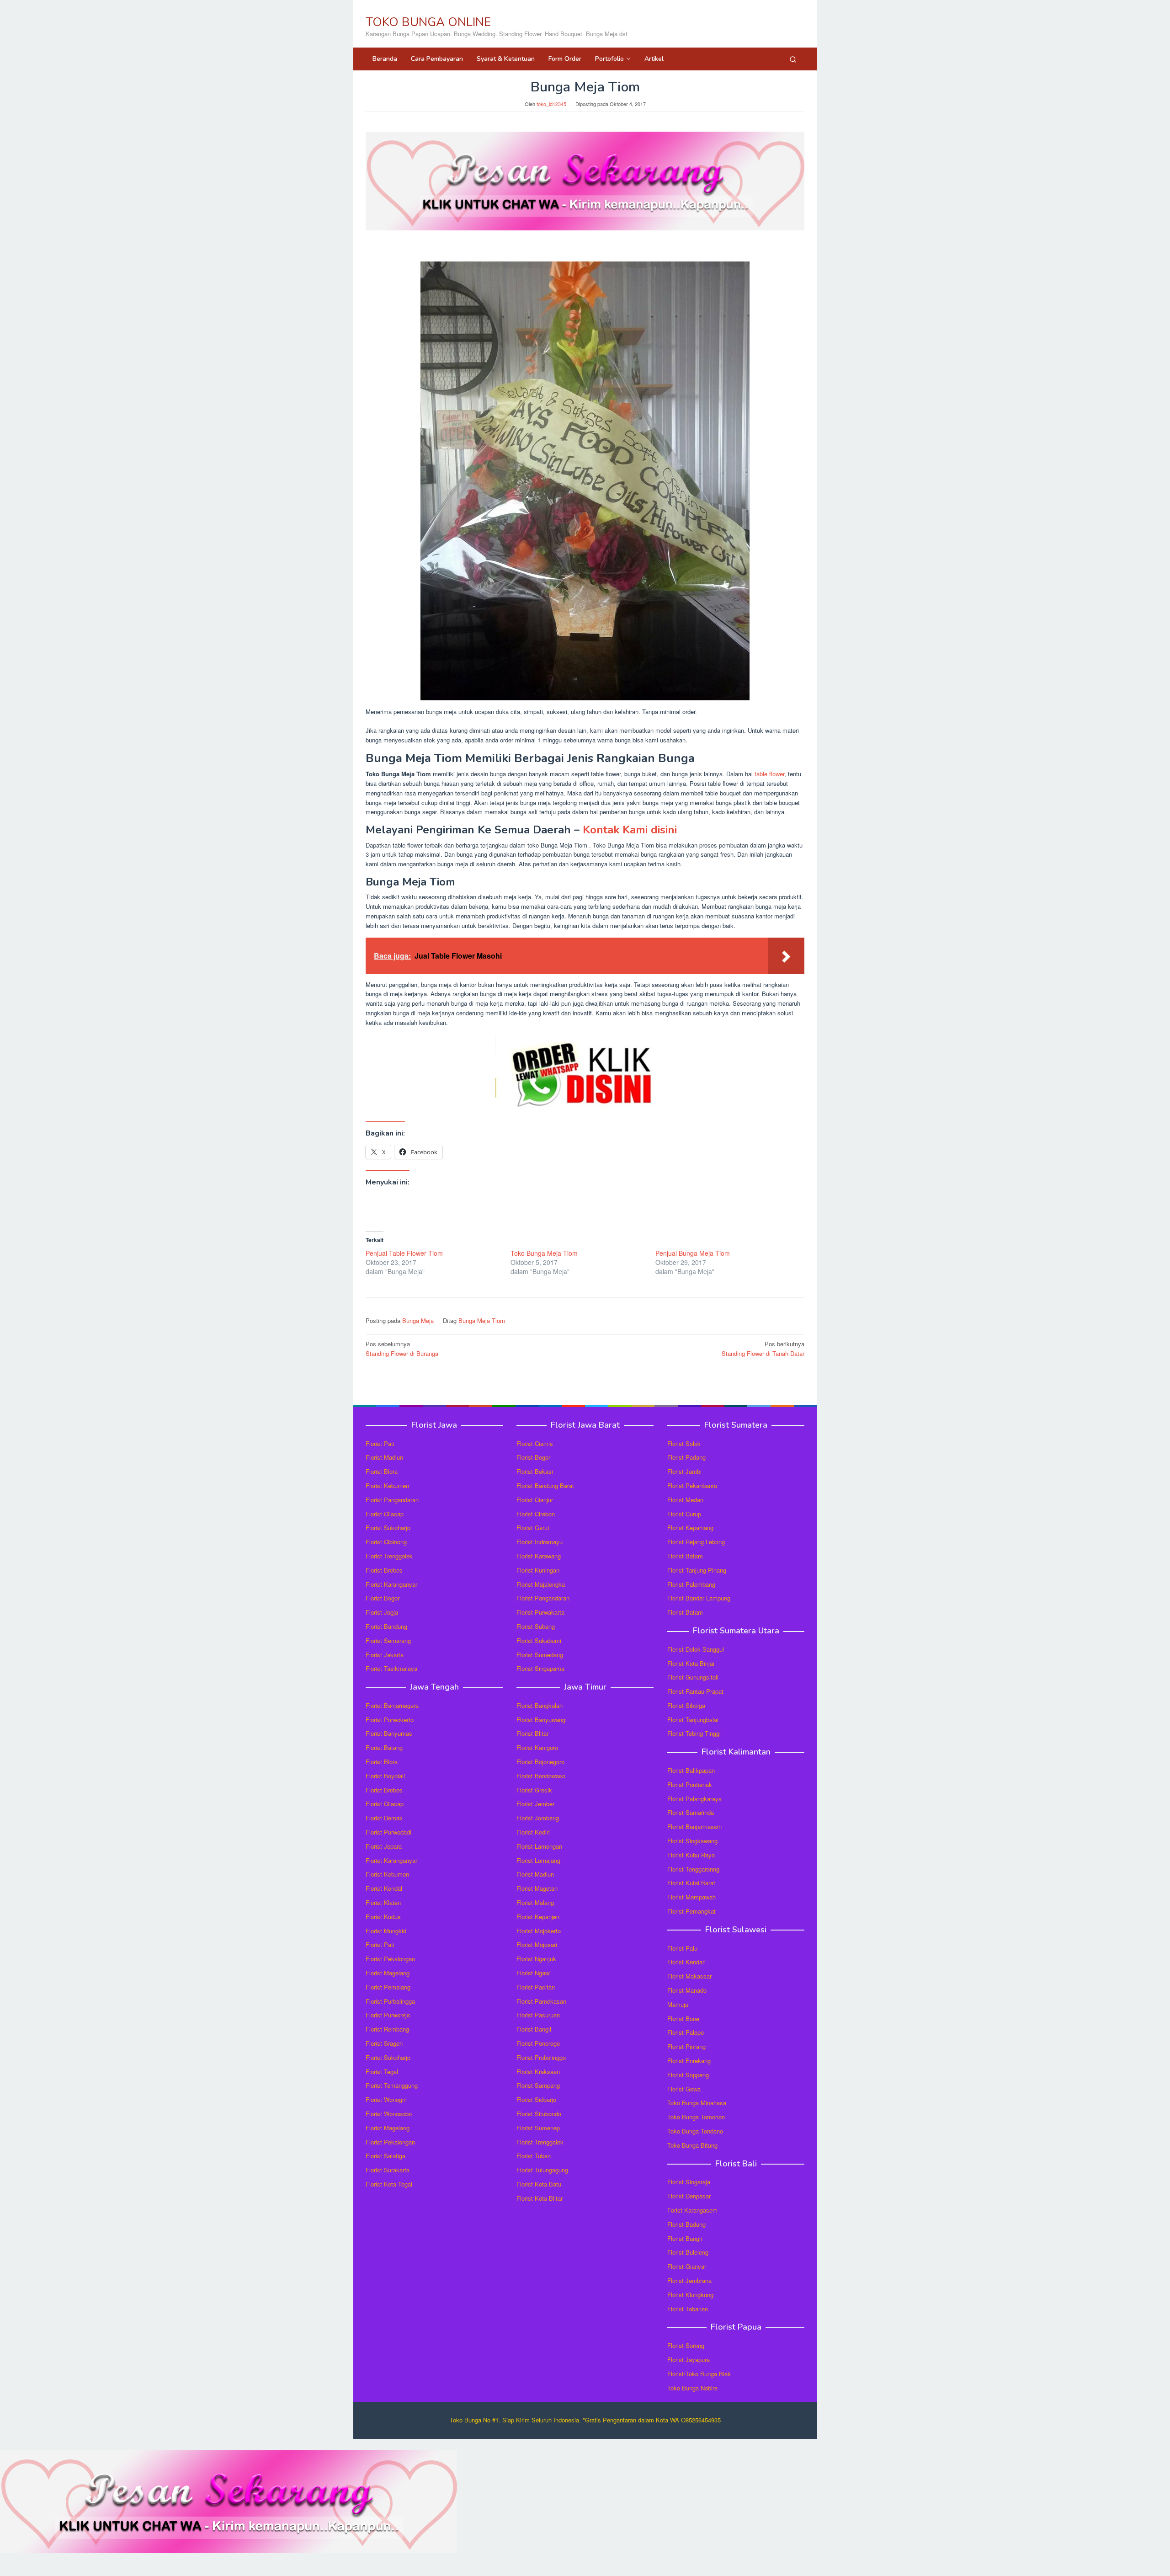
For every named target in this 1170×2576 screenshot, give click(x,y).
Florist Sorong (686, 2345)
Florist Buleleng (688, 2252)
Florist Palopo (686, 2032)
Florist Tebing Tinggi (694, 1733)
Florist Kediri (533, 1832)
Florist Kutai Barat (691, 1883)
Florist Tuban (534, 2156)
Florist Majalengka (541, 1584)
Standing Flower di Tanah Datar (763, 1349)
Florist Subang (536, 1626)
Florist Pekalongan (390, 1959)
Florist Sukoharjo (388, 1528)
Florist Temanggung (392, 2085)
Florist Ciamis (535, 1443)
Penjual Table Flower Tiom (404, 1253)
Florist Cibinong (386, 1542)
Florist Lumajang (538, 1860)
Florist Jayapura (689, 2360)
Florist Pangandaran (392, 1500)
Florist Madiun (384, 1457)
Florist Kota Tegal (389, 2184)
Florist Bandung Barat (545, 1485)
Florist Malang (535, 1902)
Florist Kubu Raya (691, 1855)
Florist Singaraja (689, 2182)
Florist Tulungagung (542, 2170)
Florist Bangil (534, 2029)
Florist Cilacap (385, 1514)
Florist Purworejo (388, 2015)
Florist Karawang (539, 1556)
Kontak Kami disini (630, 830)
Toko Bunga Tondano (695, 2131)
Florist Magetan (537, 1888)
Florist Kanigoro (537, 1747)
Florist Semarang (388, 1640)
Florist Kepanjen (538, 1917)
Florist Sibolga (686, 1705)
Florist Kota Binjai (691, 1663)
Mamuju (678, 2004)
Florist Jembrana (689, 2280)
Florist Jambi (684, 1471)
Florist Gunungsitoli (693, 1677)
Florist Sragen (384, 2043)
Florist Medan (685, 1500)
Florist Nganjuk (536, 1959)
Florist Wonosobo (389, 2114)
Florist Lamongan (539, 1846)
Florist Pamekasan (541, 2001)
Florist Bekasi (535, 1471)
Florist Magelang (388, 1973)
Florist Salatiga (386, 2156)
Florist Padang (686, 1457)
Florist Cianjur (535, 1500)
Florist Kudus (383, 1917)
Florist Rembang (387, 2029)
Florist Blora (382, 1471)
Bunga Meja (418, 1320)
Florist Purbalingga (390, 2001)
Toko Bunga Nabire (692, 2388)
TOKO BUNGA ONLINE (428, 22)
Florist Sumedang (540, 1655)
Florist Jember (535, 1804)
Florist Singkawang (692, 1841)
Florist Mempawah (691, 1897)
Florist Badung (686, 2224)
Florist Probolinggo (541, 2057)
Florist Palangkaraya (694, 1799)
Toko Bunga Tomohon (696, 2117)
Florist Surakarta (388, 2170)
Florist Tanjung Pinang (697, 1570)
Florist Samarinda (691, 1812)
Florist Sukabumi (539, 1640)
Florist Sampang (538, 2085)
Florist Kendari (686, 1962)
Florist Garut (533, 1528)
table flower (769, 774)
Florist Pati (380, 1443)
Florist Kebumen (387, 1485)
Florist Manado (687, 1990)
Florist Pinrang (686, 2046)
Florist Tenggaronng (693, 1869)
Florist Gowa (684, 2089)
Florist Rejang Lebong (696, 1542)
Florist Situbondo (539, 2114)
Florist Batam (685, 1556)
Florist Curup (684, 1514)
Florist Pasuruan (538, 2015)
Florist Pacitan (536, 1987)
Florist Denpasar (689, 2196)
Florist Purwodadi (388, 1832)
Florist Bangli (685, 2238)
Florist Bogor (383, 1598)
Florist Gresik (534, 1790)
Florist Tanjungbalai (693, 1720)
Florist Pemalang (388, 1987)
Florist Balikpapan (691, 1770)
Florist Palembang (691, 1584)
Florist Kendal (384, 1888)
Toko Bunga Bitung (692, 2145)
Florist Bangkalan (540, 1705)
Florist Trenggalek (389, 1556)
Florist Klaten (383, 1902)
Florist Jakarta (385, 1655)
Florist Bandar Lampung (699, 1598)
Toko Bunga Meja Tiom (544, 1253)
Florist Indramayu (540, 1542)
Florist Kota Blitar (540, 2198)
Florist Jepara (384, 1846)
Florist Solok (684, 1443)
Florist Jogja (382, 1612)
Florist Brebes (384, 1570)
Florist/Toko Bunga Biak (699, 2374)
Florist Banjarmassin (694, 1827)
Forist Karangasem (692, 2210)
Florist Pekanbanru (692, 1485)
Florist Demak (384, 1818)
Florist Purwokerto (390, 1720)
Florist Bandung (386, 1626)
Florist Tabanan (688, 2309)
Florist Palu (682, 1948)
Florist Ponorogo (538, 2043)
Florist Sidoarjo (536, 2099)
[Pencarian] (793, 59)
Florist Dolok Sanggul (696, 1649)
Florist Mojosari (537, 1944)
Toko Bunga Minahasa (697, 2103)
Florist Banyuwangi (542, 1720)
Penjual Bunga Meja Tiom (693, 1253)
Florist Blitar (532, 1733)
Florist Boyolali (385, 1776)
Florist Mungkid (386, 1931)
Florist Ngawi (534, 1973)
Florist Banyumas (389, 1733)
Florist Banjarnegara (392, 1705)
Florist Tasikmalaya (391, 1668)
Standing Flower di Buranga (402, 1349)
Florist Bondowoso (541, 1776)
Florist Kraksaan (538, 2072)
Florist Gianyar (687, 2266)
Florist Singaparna (540, 1668)
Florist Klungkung (690, 2295)
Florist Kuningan (538, 1570)
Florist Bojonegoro (540, 1762)
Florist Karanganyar (391, 1584)
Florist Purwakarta (540, 1612)
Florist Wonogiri (386, 2099)
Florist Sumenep (538, 2128)
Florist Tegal (382, 2072)
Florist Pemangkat (691, 1911)
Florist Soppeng (688, 2075)
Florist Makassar (689, 1976)
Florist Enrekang (689, 2061)
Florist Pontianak (690, 1784)
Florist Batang (384, 1747)
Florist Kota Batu (539, 2184)
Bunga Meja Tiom (482, 1320)
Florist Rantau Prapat (695, 1691)
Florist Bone (683, 2019)
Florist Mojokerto (539, 1931)
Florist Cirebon (536, 1514)
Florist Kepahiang (690, 1528)
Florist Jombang (538, 1818)
